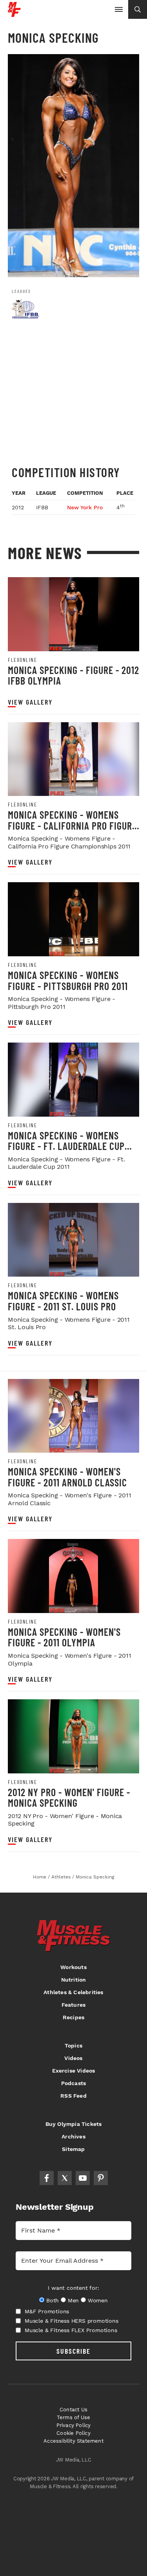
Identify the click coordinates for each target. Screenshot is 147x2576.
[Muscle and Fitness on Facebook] (47, 2178)
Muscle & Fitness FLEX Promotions (71, 2330)
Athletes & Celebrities (73, 1992)
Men (73, 2300)
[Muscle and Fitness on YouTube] (83, 2178)
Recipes (73, 2017)
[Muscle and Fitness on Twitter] (65, 2178)
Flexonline (22, 660)
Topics (73, 2046)
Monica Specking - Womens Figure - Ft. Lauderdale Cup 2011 (66, 1146)
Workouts (73, 1967)
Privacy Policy (74, 2425)
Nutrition (74, 1980)
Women (98, 2300)
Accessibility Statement (73, 2441)
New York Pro (85, 507)
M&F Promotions (47, 2311)
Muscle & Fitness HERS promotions (72, 2321)
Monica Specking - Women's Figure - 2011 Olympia (64, 1637)
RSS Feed (73, 2096)
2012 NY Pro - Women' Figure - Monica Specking (69, 1798)
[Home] (14, 14)
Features (74, 2005)
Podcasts (74, 2083)
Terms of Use (73, 2417)
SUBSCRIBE (73, 2351)
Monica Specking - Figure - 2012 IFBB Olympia (73, 675)
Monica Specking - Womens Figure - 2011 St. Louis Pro (63, 1301)
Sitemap (73, 2149)
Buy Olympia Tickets (74, 2124)
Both (53, 2300)
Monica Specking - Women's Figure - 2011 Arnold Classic (67, 1477)
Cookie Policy (73, 2433)
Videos (73, 2058)
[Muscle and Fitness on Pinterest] (101, 2178)
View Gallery (30, 702)
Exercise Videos (74, 2071)
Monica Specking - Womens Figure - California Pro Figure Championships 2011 (72, 825)
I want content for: (73, 2288)
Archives (73, 2136)
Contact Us (73, 2410)
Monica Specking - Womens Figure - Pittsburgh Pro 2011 (68, 980)
